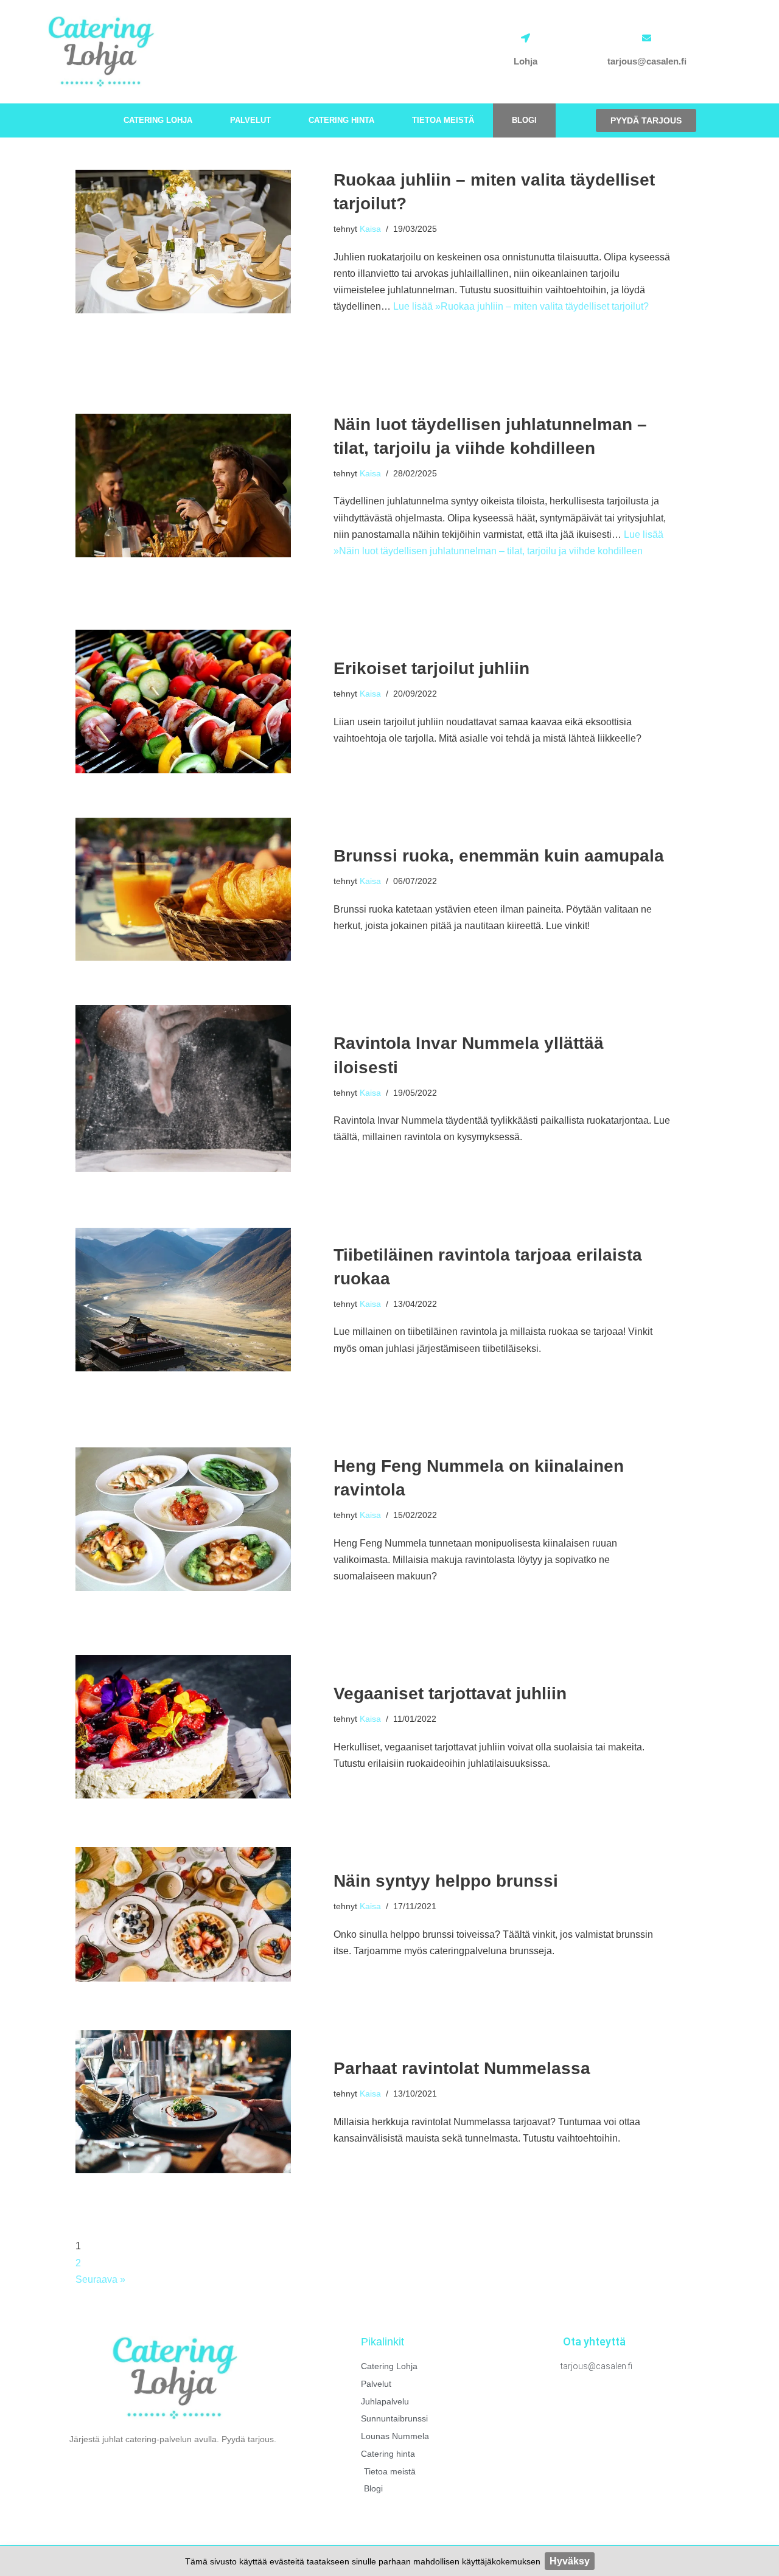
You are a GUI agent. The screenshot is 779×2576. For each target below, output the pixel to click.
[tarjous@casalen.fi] (647, 38)
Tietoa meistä (443, 120)
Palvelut (250, 120)
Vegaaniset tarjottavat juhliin (450, 1694)
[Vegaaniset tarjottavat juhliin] (183, 1727)
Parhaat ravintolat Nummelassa (462, 2068)
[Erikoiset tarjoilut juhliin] (183, 701)
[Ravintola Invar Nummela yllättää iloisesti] (183, 1088)
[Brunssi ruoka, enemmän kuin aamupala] (183, 889)
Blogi (524, 120)
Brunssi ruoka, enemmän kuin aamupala (499, 856)
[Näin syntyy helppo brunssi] (183, 1915)
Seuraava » (100, 2279)
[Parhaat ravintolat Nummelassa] (183, 2102)
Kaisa (370, 229)
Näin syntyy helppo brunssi (446, 1881)
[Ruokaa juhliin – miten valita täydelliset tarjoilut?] (183, 242)
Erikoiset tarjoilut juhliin (431, 668)
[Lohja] (526, 38)
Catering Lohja (158, 120)
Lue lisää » (521, 306)
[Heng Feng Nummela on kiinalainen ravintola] (183, 1519)
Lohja (526, 61)
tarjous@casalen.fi (647, 61)
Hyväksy (570, 2561)
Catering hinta (341, 120)
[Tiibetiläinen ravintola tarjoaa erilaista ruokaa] (183, 1300)
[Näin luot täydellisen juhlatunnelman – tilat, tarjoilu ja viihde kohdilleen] (183, 486)
